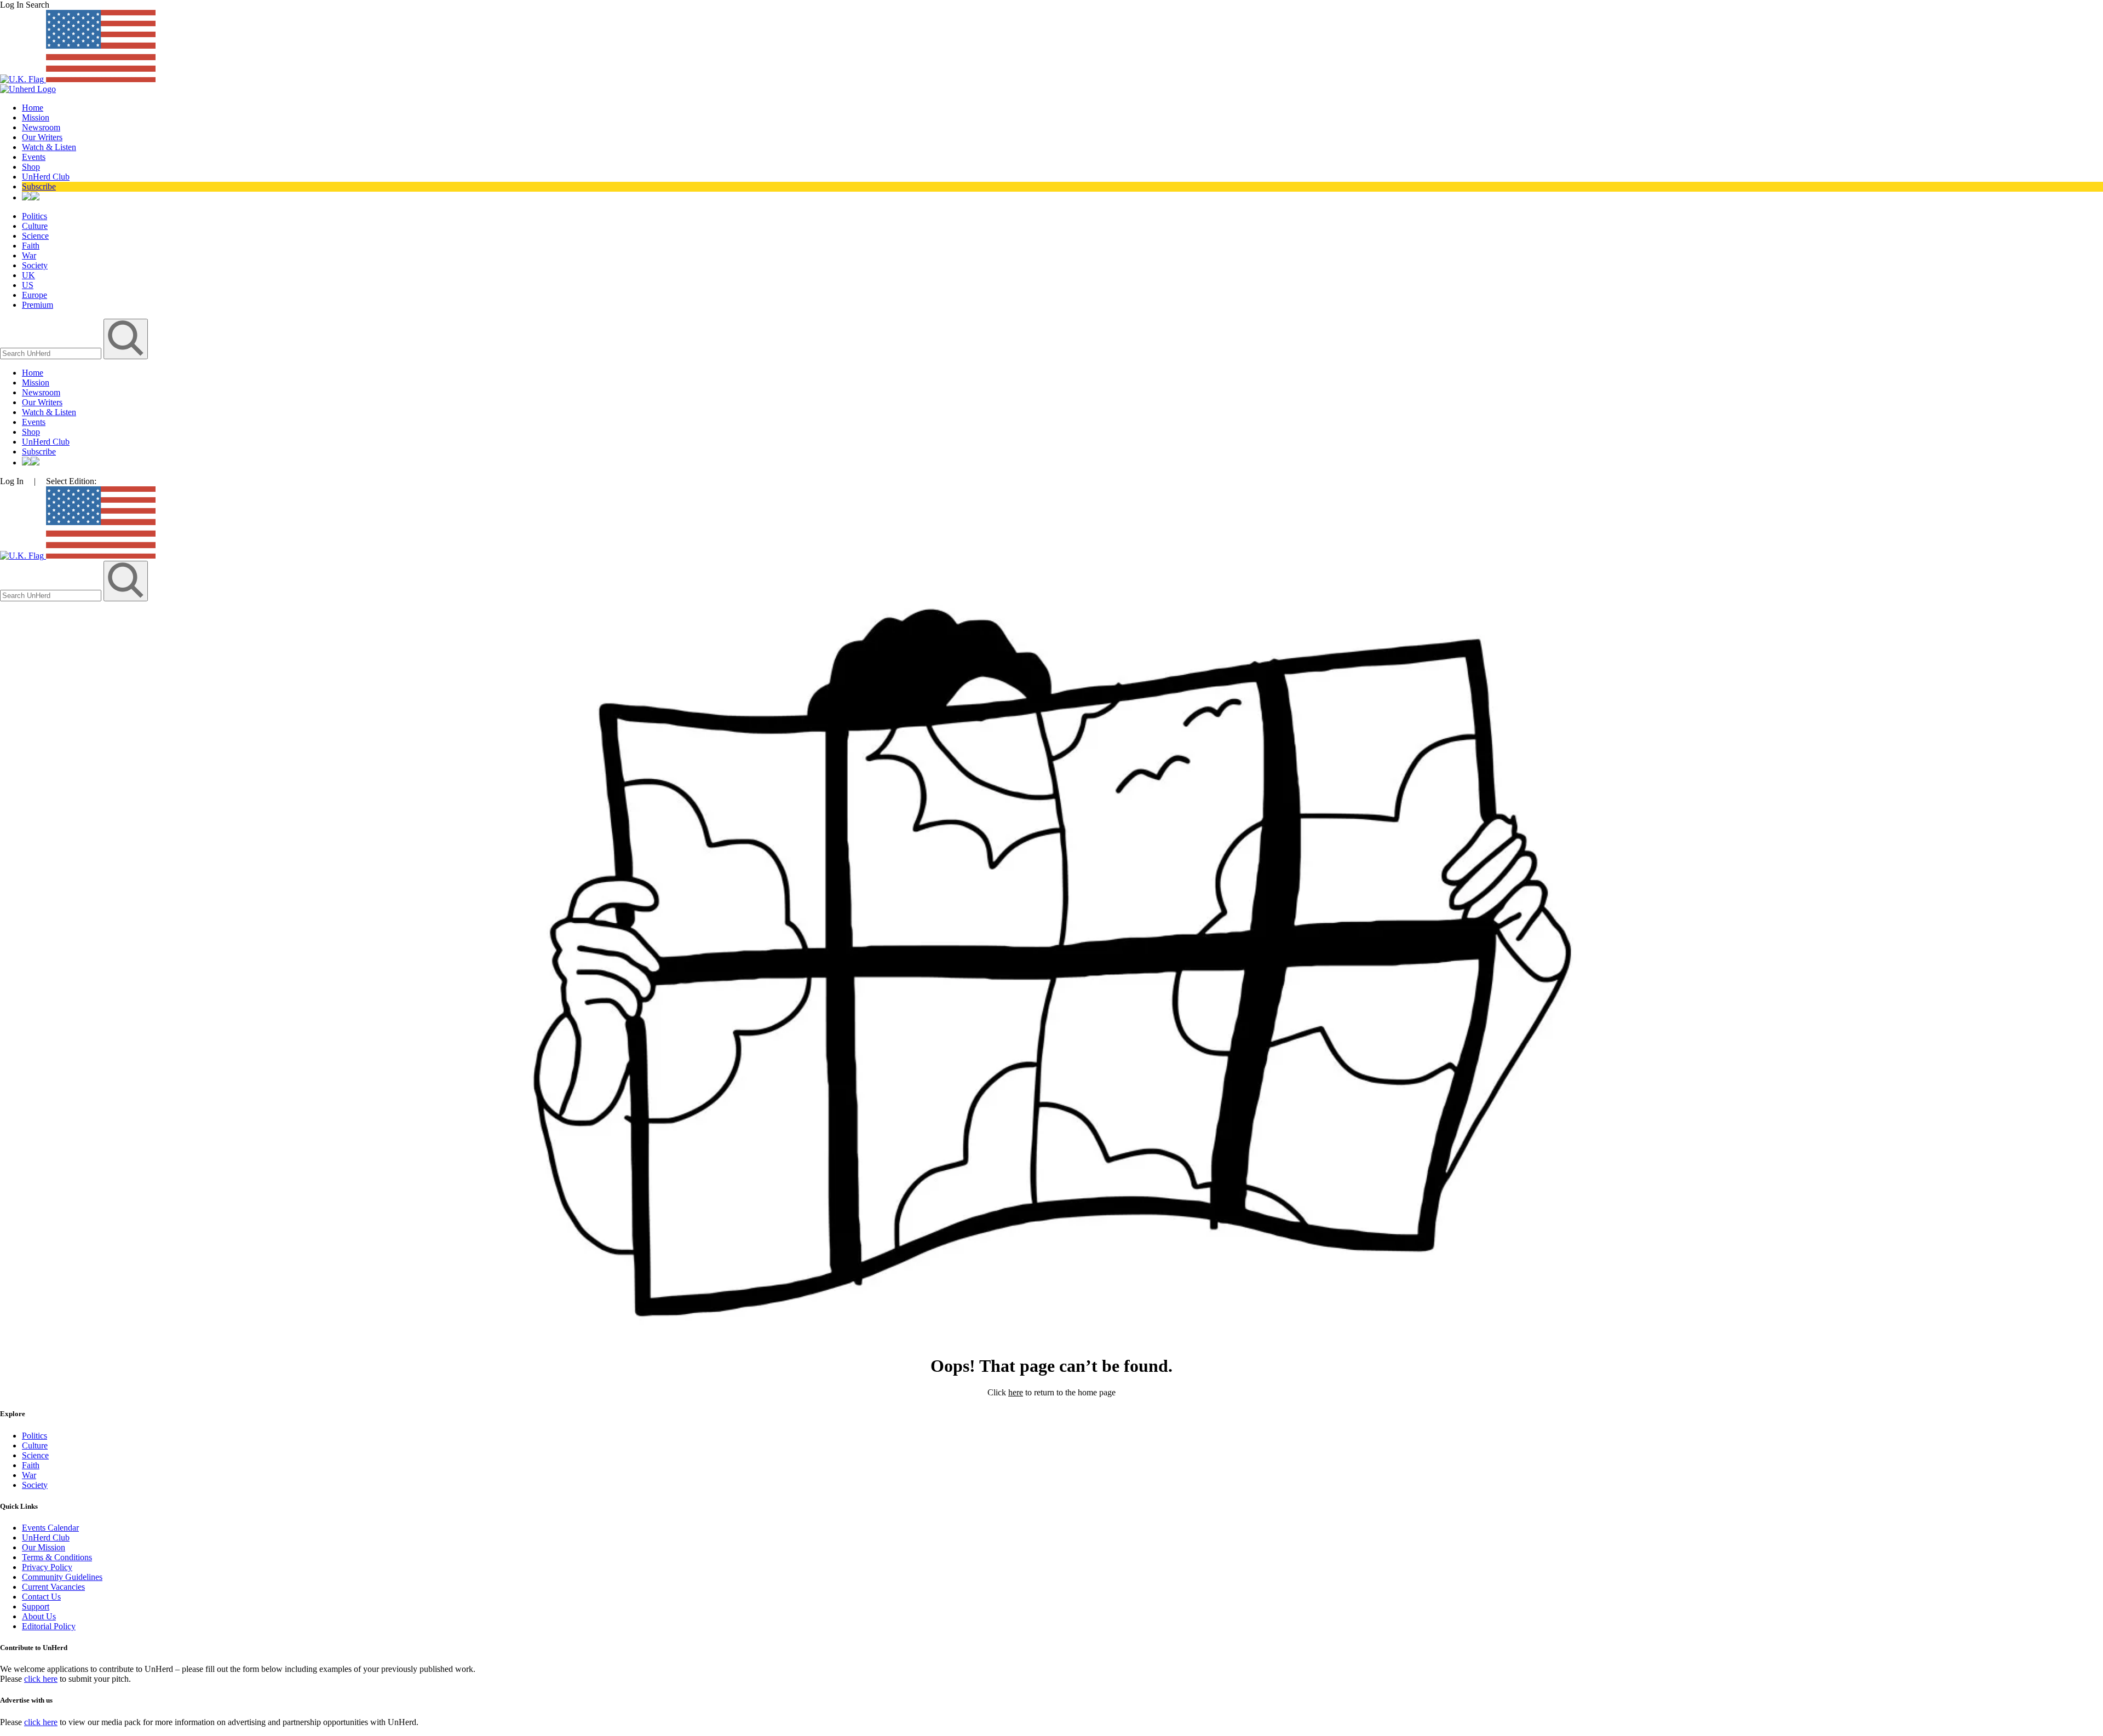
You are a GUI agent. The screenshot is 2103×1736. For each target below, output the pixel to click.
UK (28, 275)
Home (33, 108)
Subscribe (39, 186)
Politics (35, 216)
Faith (31, 246)
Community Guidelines (62, 1577)
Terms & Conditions (57, 1557)
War (29, 255)
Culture (35, 226)
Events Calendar (50, 1528)
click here (41, 1679)
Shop (31, 167)
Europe (35, 295)
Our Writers (42, 137)
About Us (39, 1616)
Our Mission (44, 1547)
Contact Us (41, 1597)
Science (35, 236)
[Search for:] (52, 353)
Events (34, 157)
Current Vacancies (53, 1587)
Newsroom (41, 127)
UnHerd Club (46, 177)
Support (36, 1606)
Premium (38, 305)
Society (35, 265)
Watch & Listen (49, 147)
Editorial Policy (49, 1626)
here (1016, 1392)
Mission (36, 117)
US (28, 285)
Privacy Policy (47, 1567)
